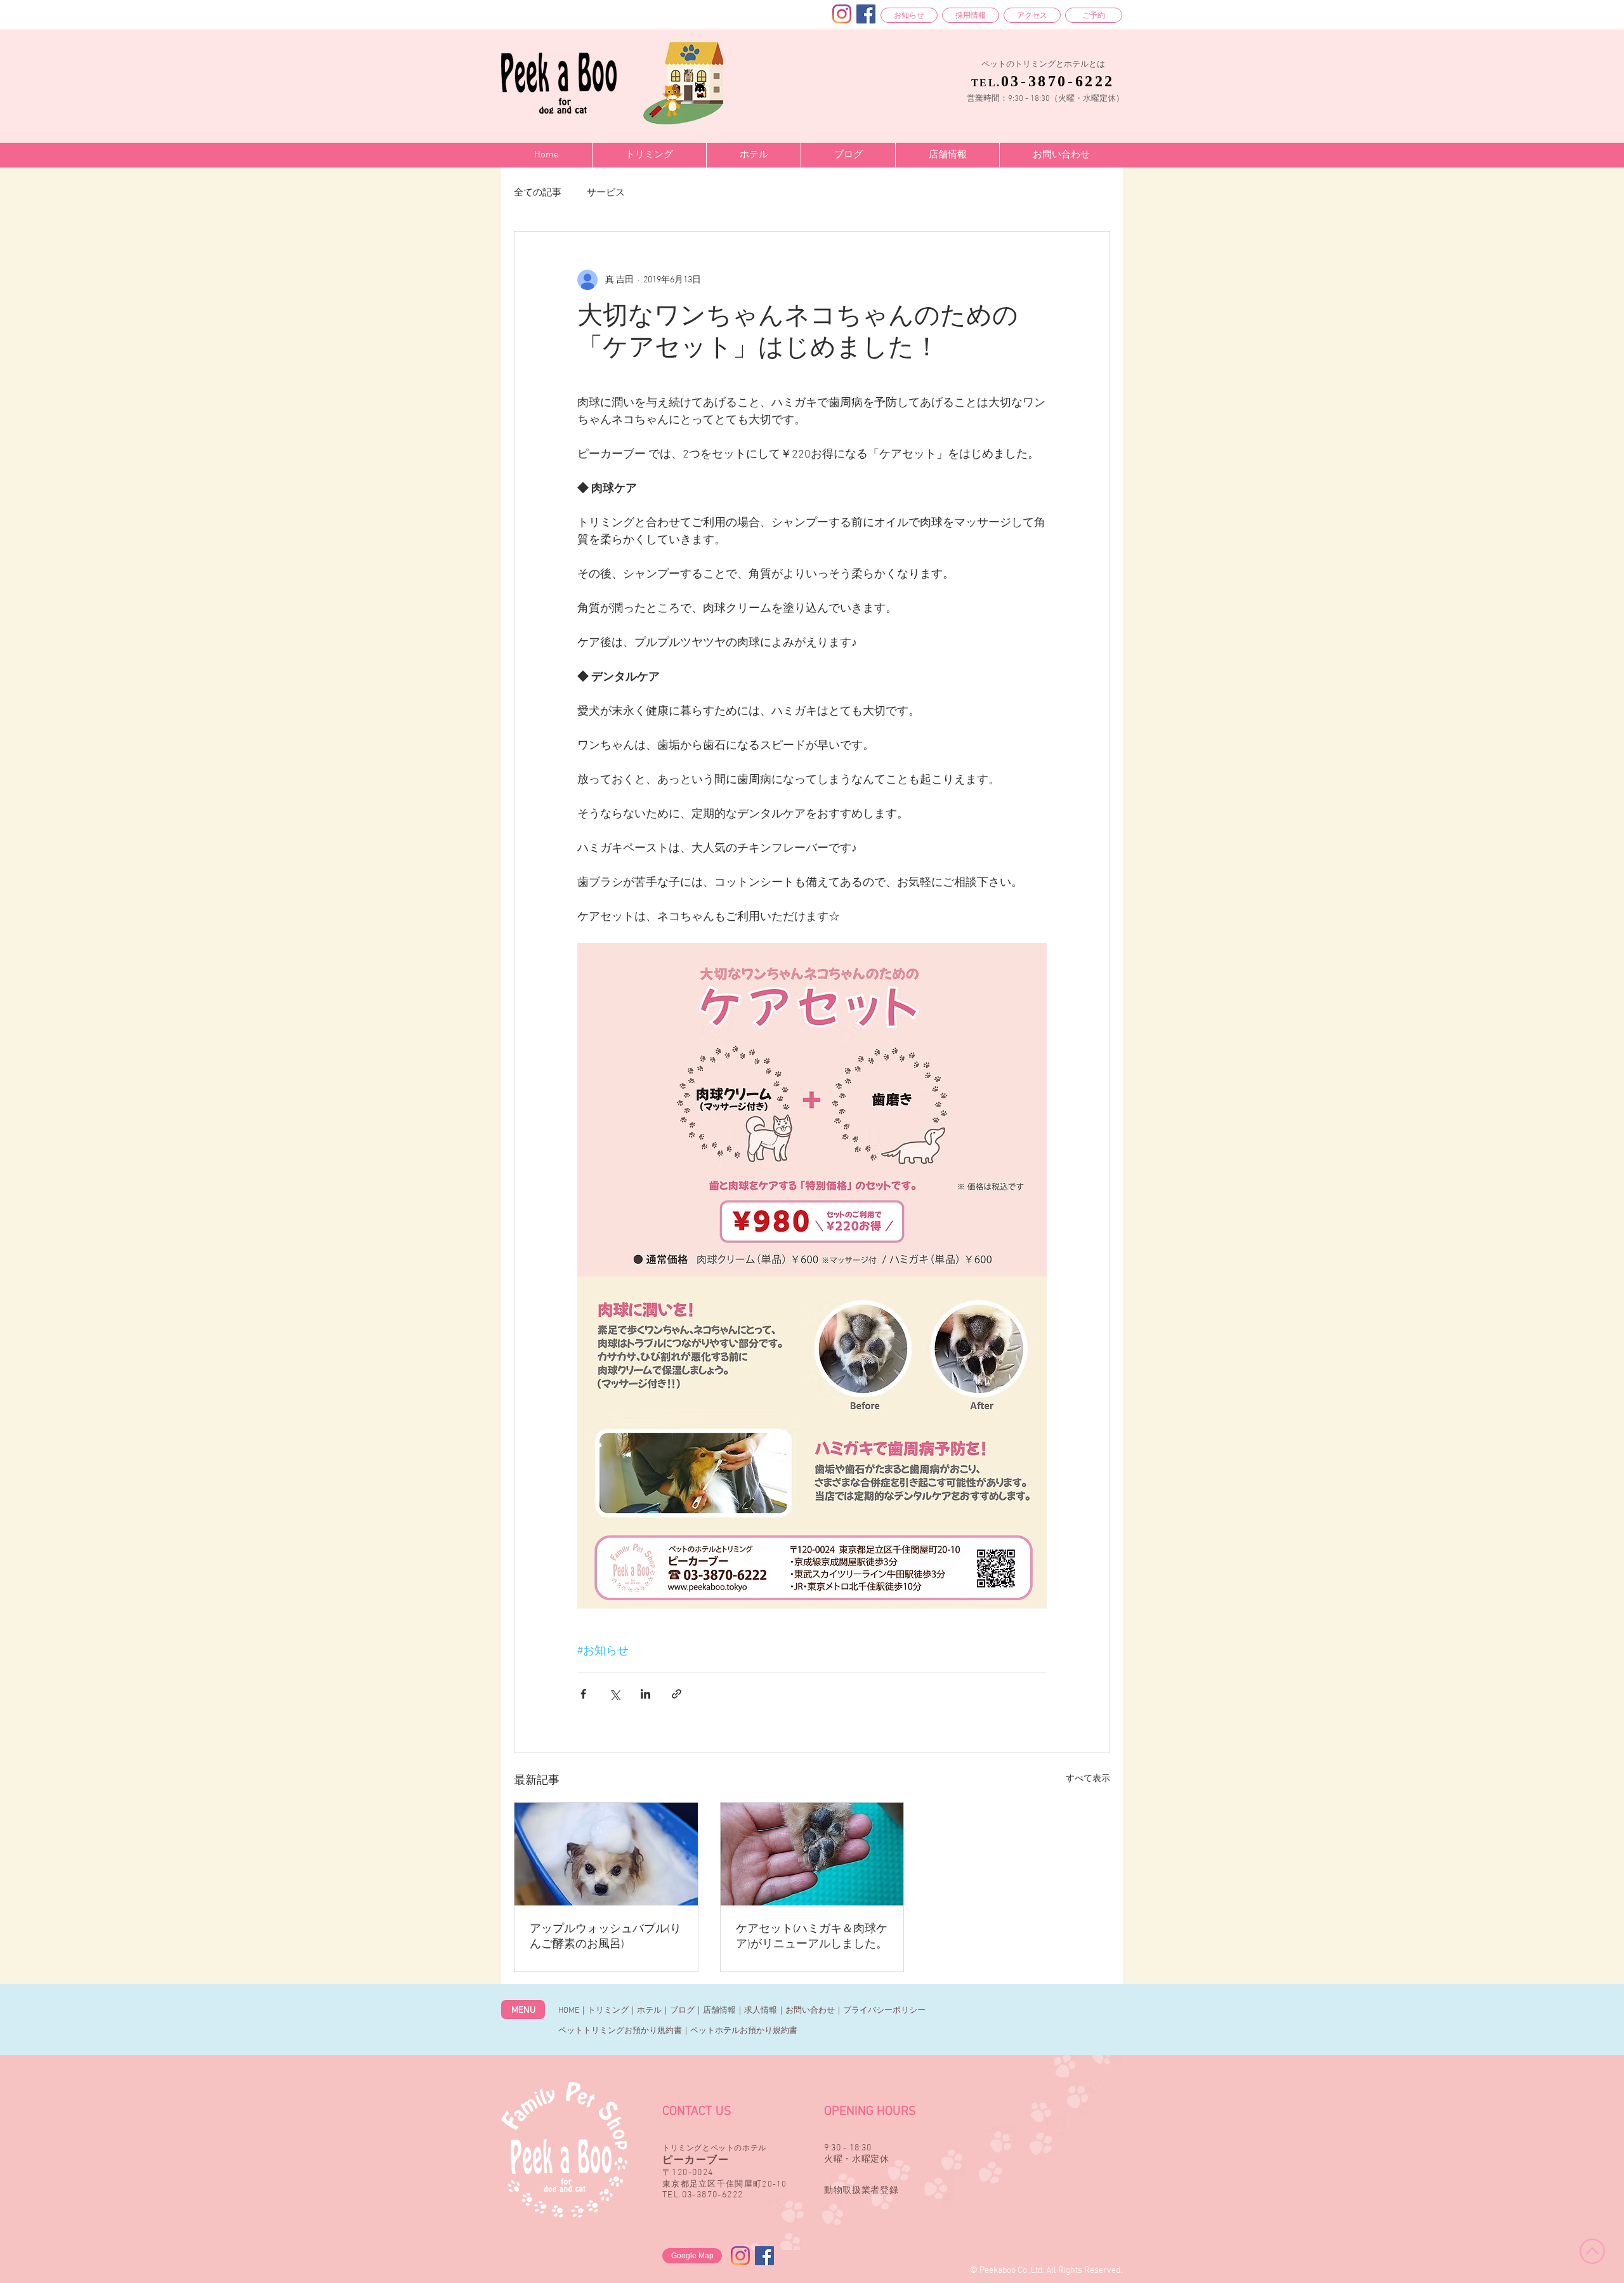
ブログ (682, 2011)
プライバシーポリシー (884, 2011)
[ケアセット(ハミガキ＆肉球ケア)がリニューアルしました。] (812, 1854)
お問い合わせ (810, 2011)
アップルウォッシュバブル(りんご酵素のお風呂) (606, 1937)
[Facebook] (866, 14)
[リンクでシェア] (677, 1694)
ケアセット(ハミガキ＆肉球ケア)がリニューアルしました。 (812, 1937)
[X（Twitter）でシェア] (614, 1694)
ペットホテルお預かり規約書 (744, 2031)
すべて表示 (1088, 1779)
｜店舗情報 (715, 2011)
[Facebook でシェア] (583, 1694)
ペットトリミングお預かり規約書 (620, 2031)
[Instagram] (842, 14)
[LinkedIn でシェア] (645, 1694)
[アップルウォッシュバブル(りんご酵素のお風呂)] (606, 1854)
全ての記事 (538, 193)
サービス (606, 193)
